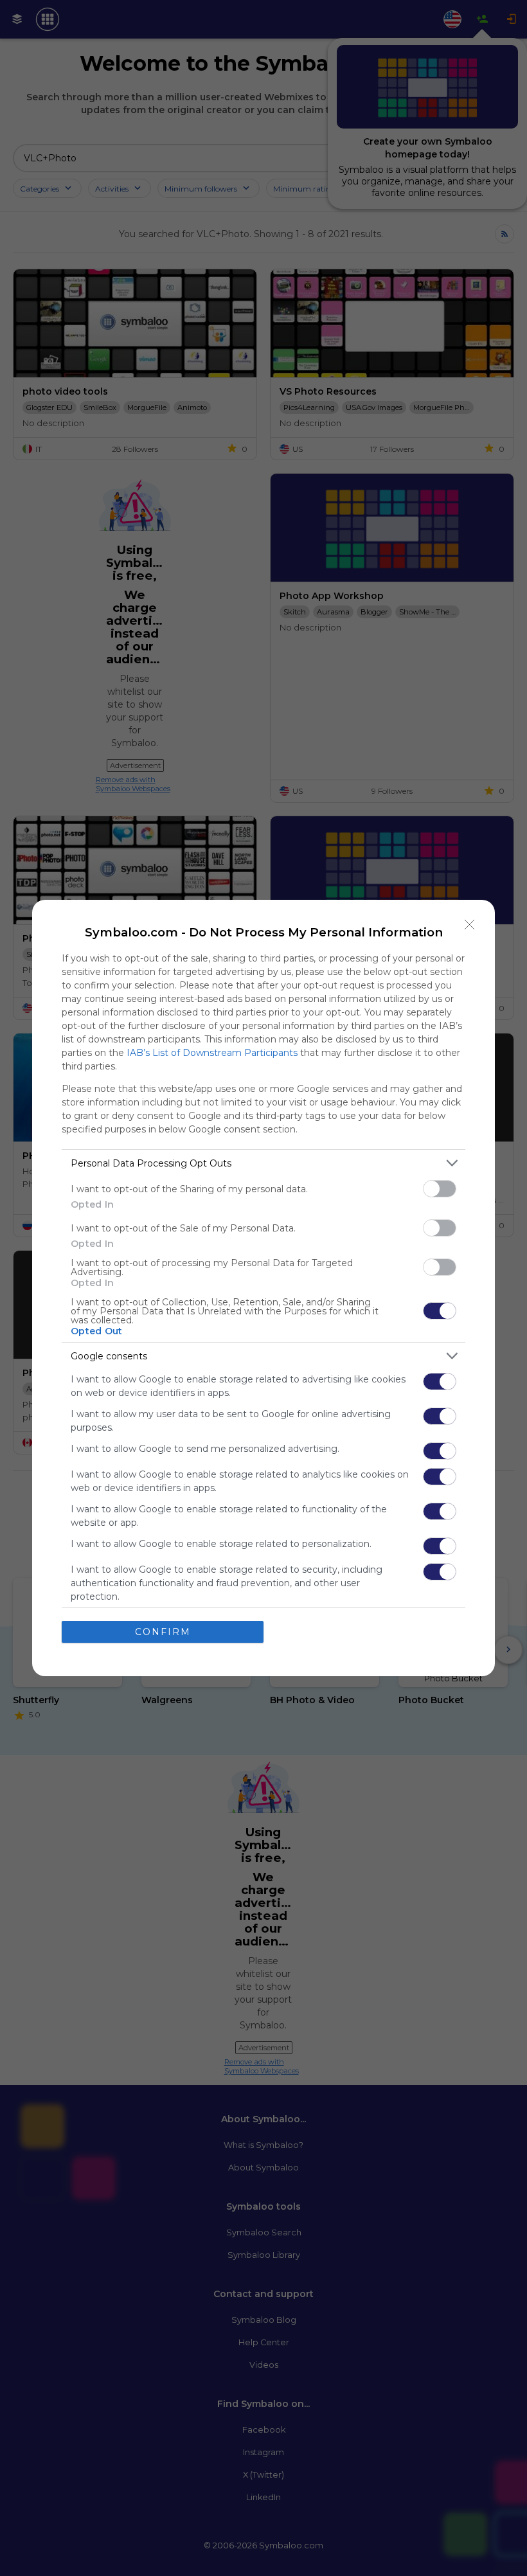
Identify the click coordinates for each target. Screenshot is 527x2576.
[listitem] (263, 1163)
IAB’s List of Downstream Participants (212, 1053)
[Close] (470, 925)
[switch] (440, 1189)
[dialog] (263, 1288)
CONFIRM (163, 1632)
